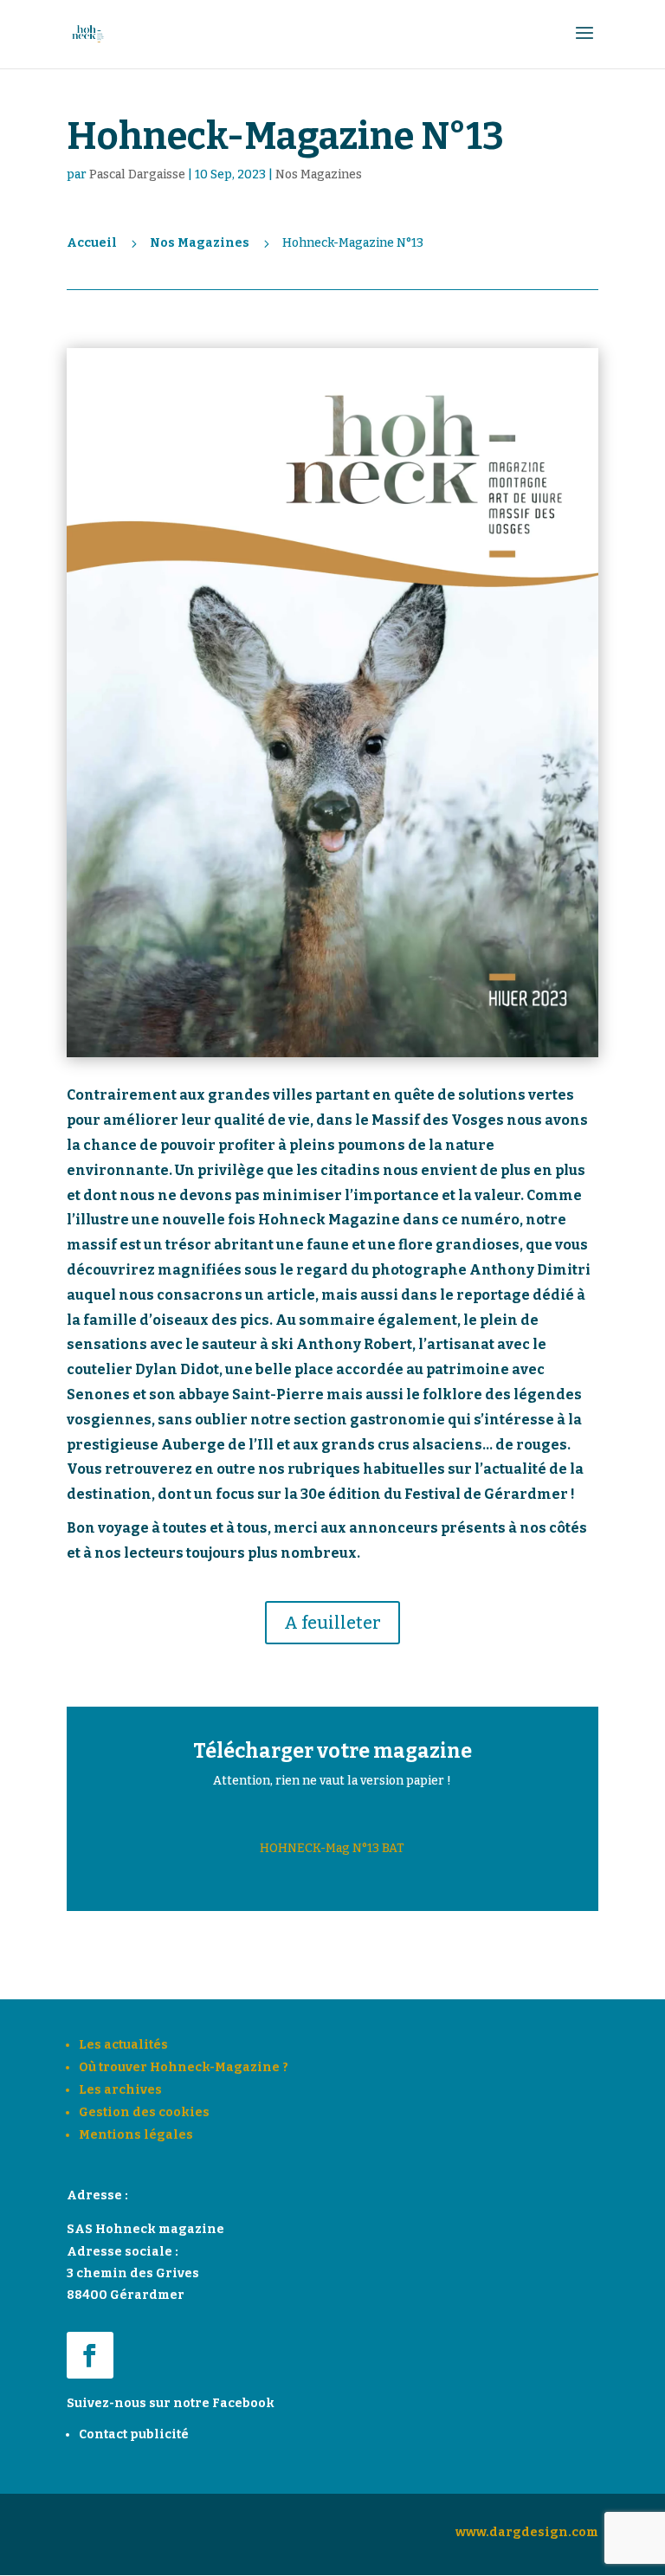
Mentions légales (136, 2135)
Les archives (120, 2090)
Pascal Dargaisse (137, 174)
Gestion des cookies (144, 2112)
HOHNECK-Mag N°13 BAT (332, 1848)
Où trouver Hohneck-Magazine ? (184, 2067)
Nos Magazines (319, 174)
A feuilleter (332, 1623)
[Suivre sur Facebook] (90, 2355)
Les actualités (123, 2045)
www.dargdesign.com (527, 2532)
